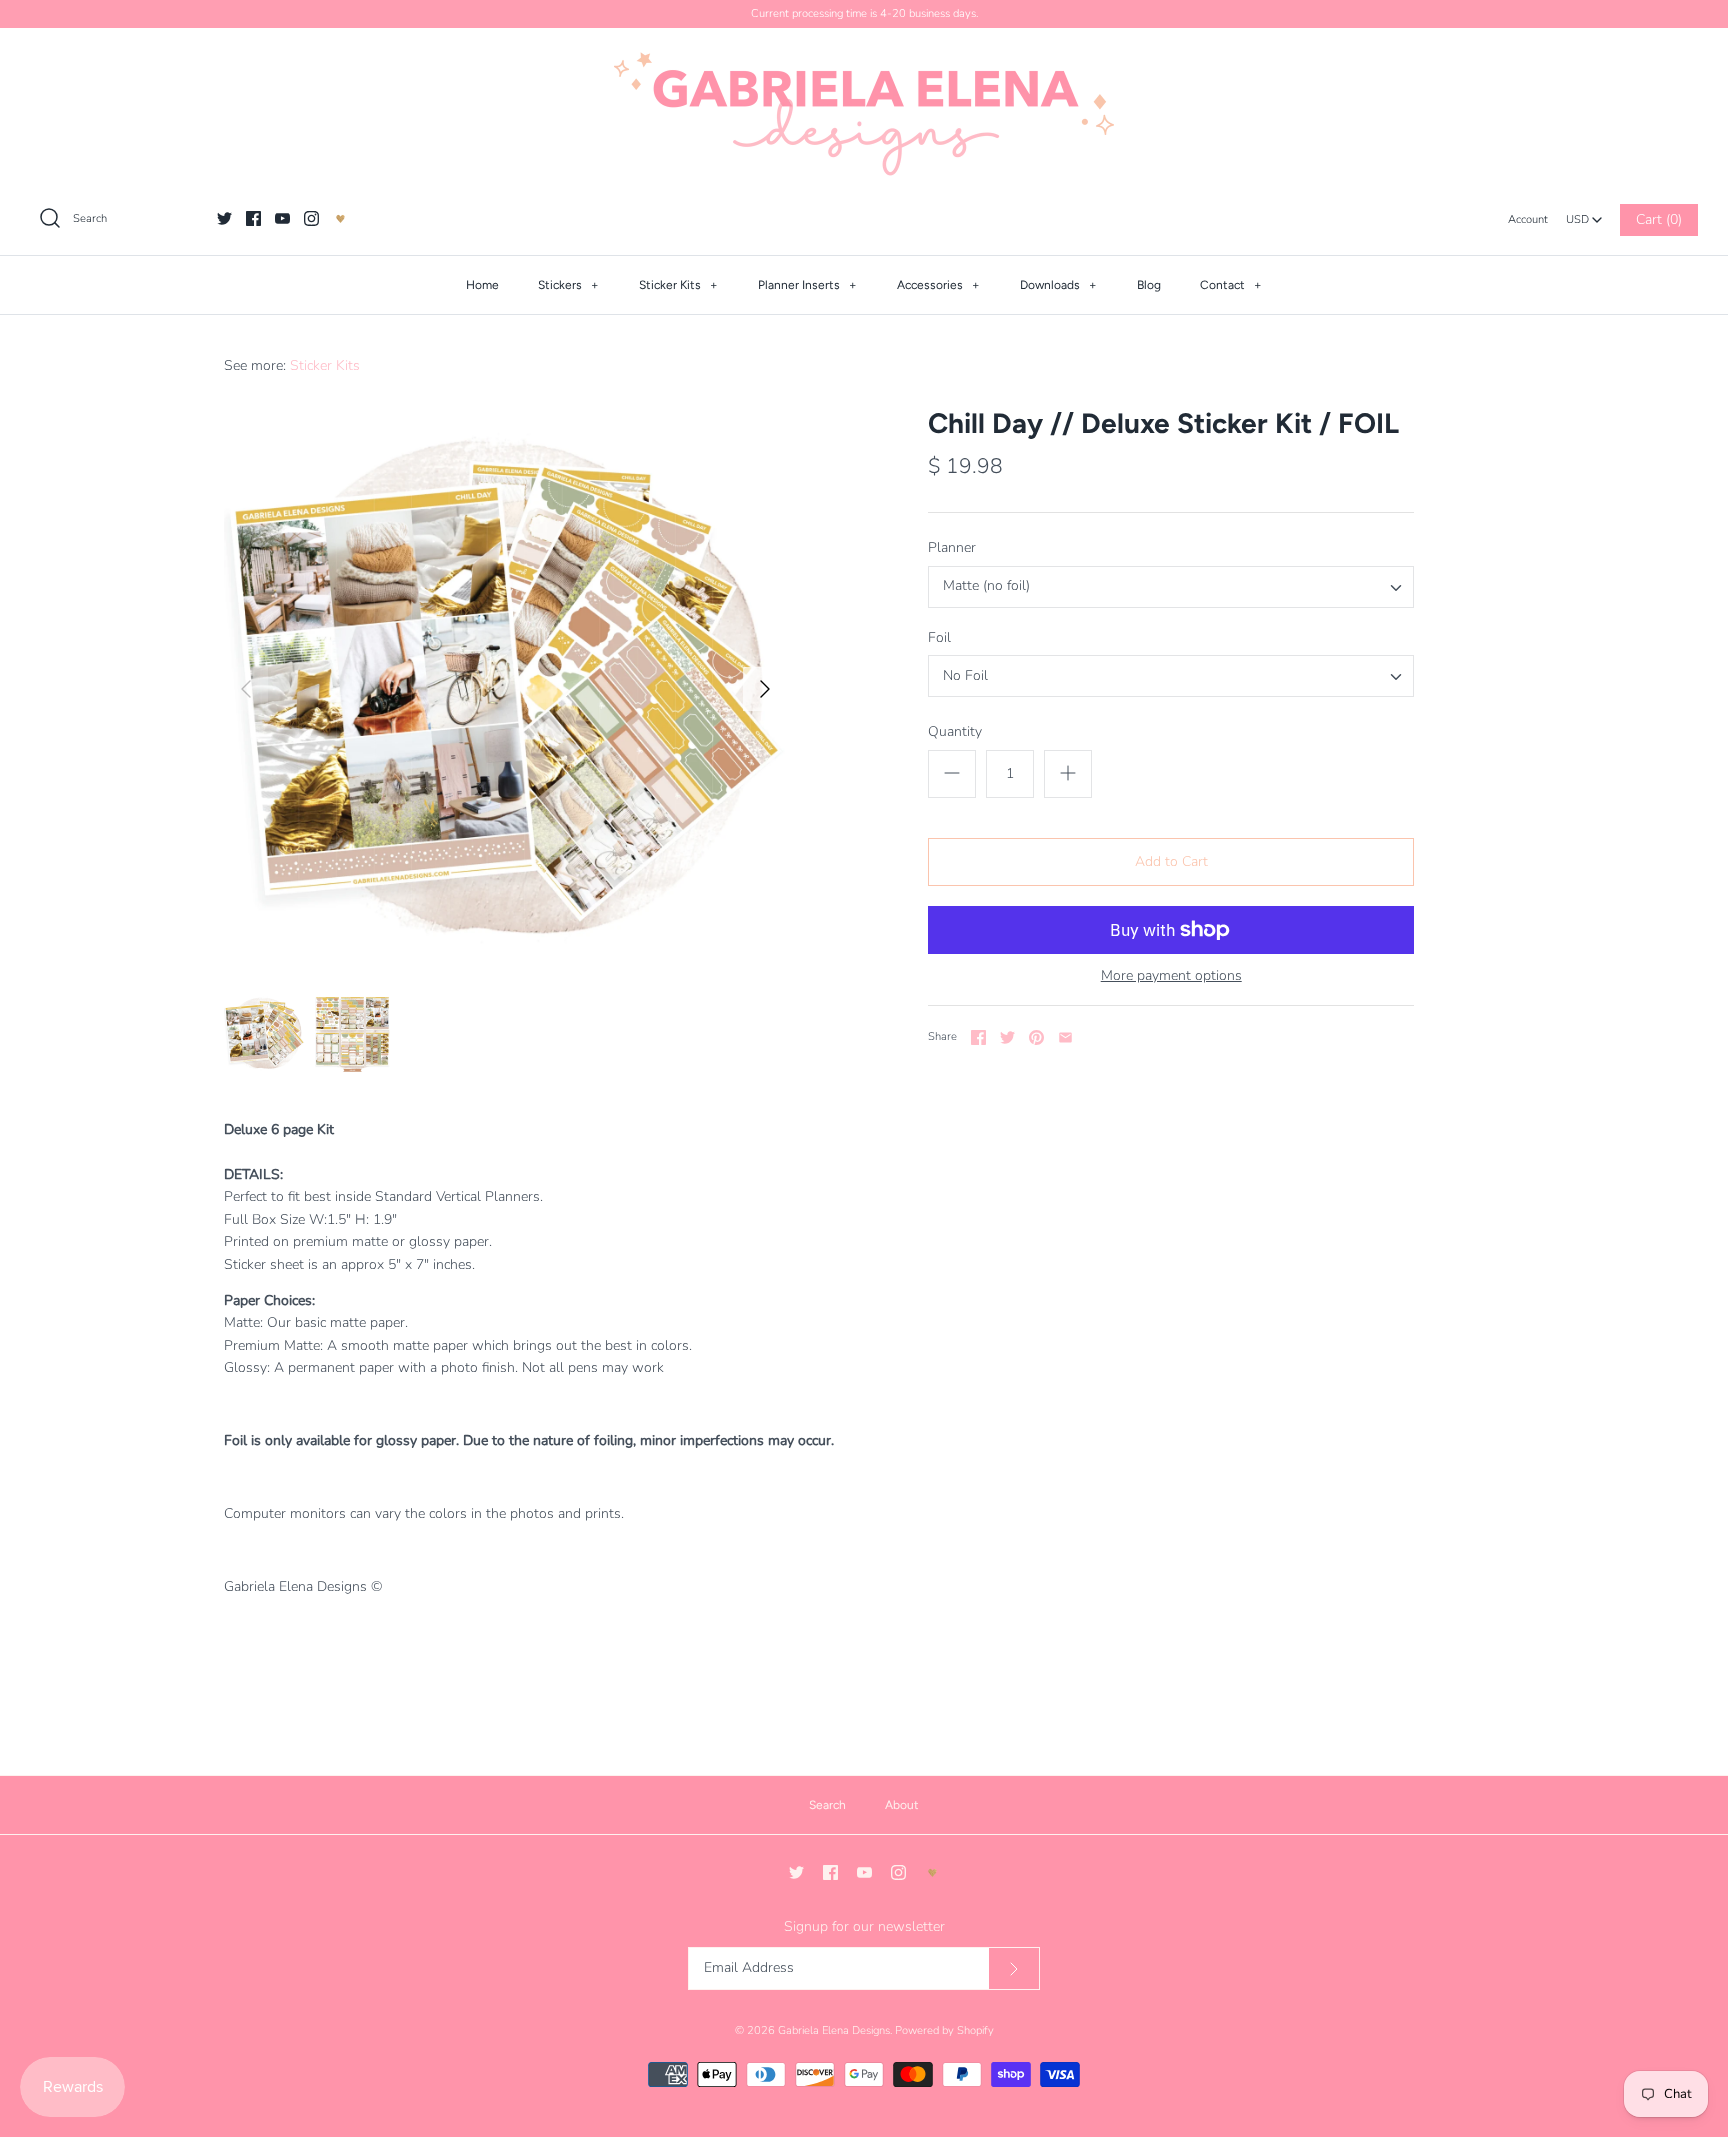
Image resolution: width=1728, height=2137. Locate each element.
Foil (939, 637)
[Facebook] (253, 218)
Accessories (938, 285)
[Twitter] (224, 218)
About (902, 1805)
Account (1528, 219)
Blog (1149, 285)
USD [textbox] (1584, 214)
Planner (952, 547)
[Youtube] (282, 218)
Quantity (955, 731)
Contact (1231, 285)
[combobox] (1584, 214)
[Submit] (1014, 1968)
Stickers (568, 285)
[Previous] (246, 689)
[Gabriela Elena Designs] (864, 114)
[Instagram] (311, 218)
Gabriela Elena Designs (834, 2030)
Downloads (1058, 285)
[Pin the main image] (1036, 1037)
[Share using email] (1065, 1037)
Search (827, 1805)
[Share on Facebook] (978, 1037)
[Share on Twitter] (1007, 1037)
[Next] (765, 689)
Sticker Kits (678, 285)
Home (482, 285)
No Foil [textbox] (965, 676)
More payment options (1171, 976)
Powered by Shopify (944, 2030)
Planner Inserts (807, 285)
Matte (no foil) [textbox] (986, 586)
